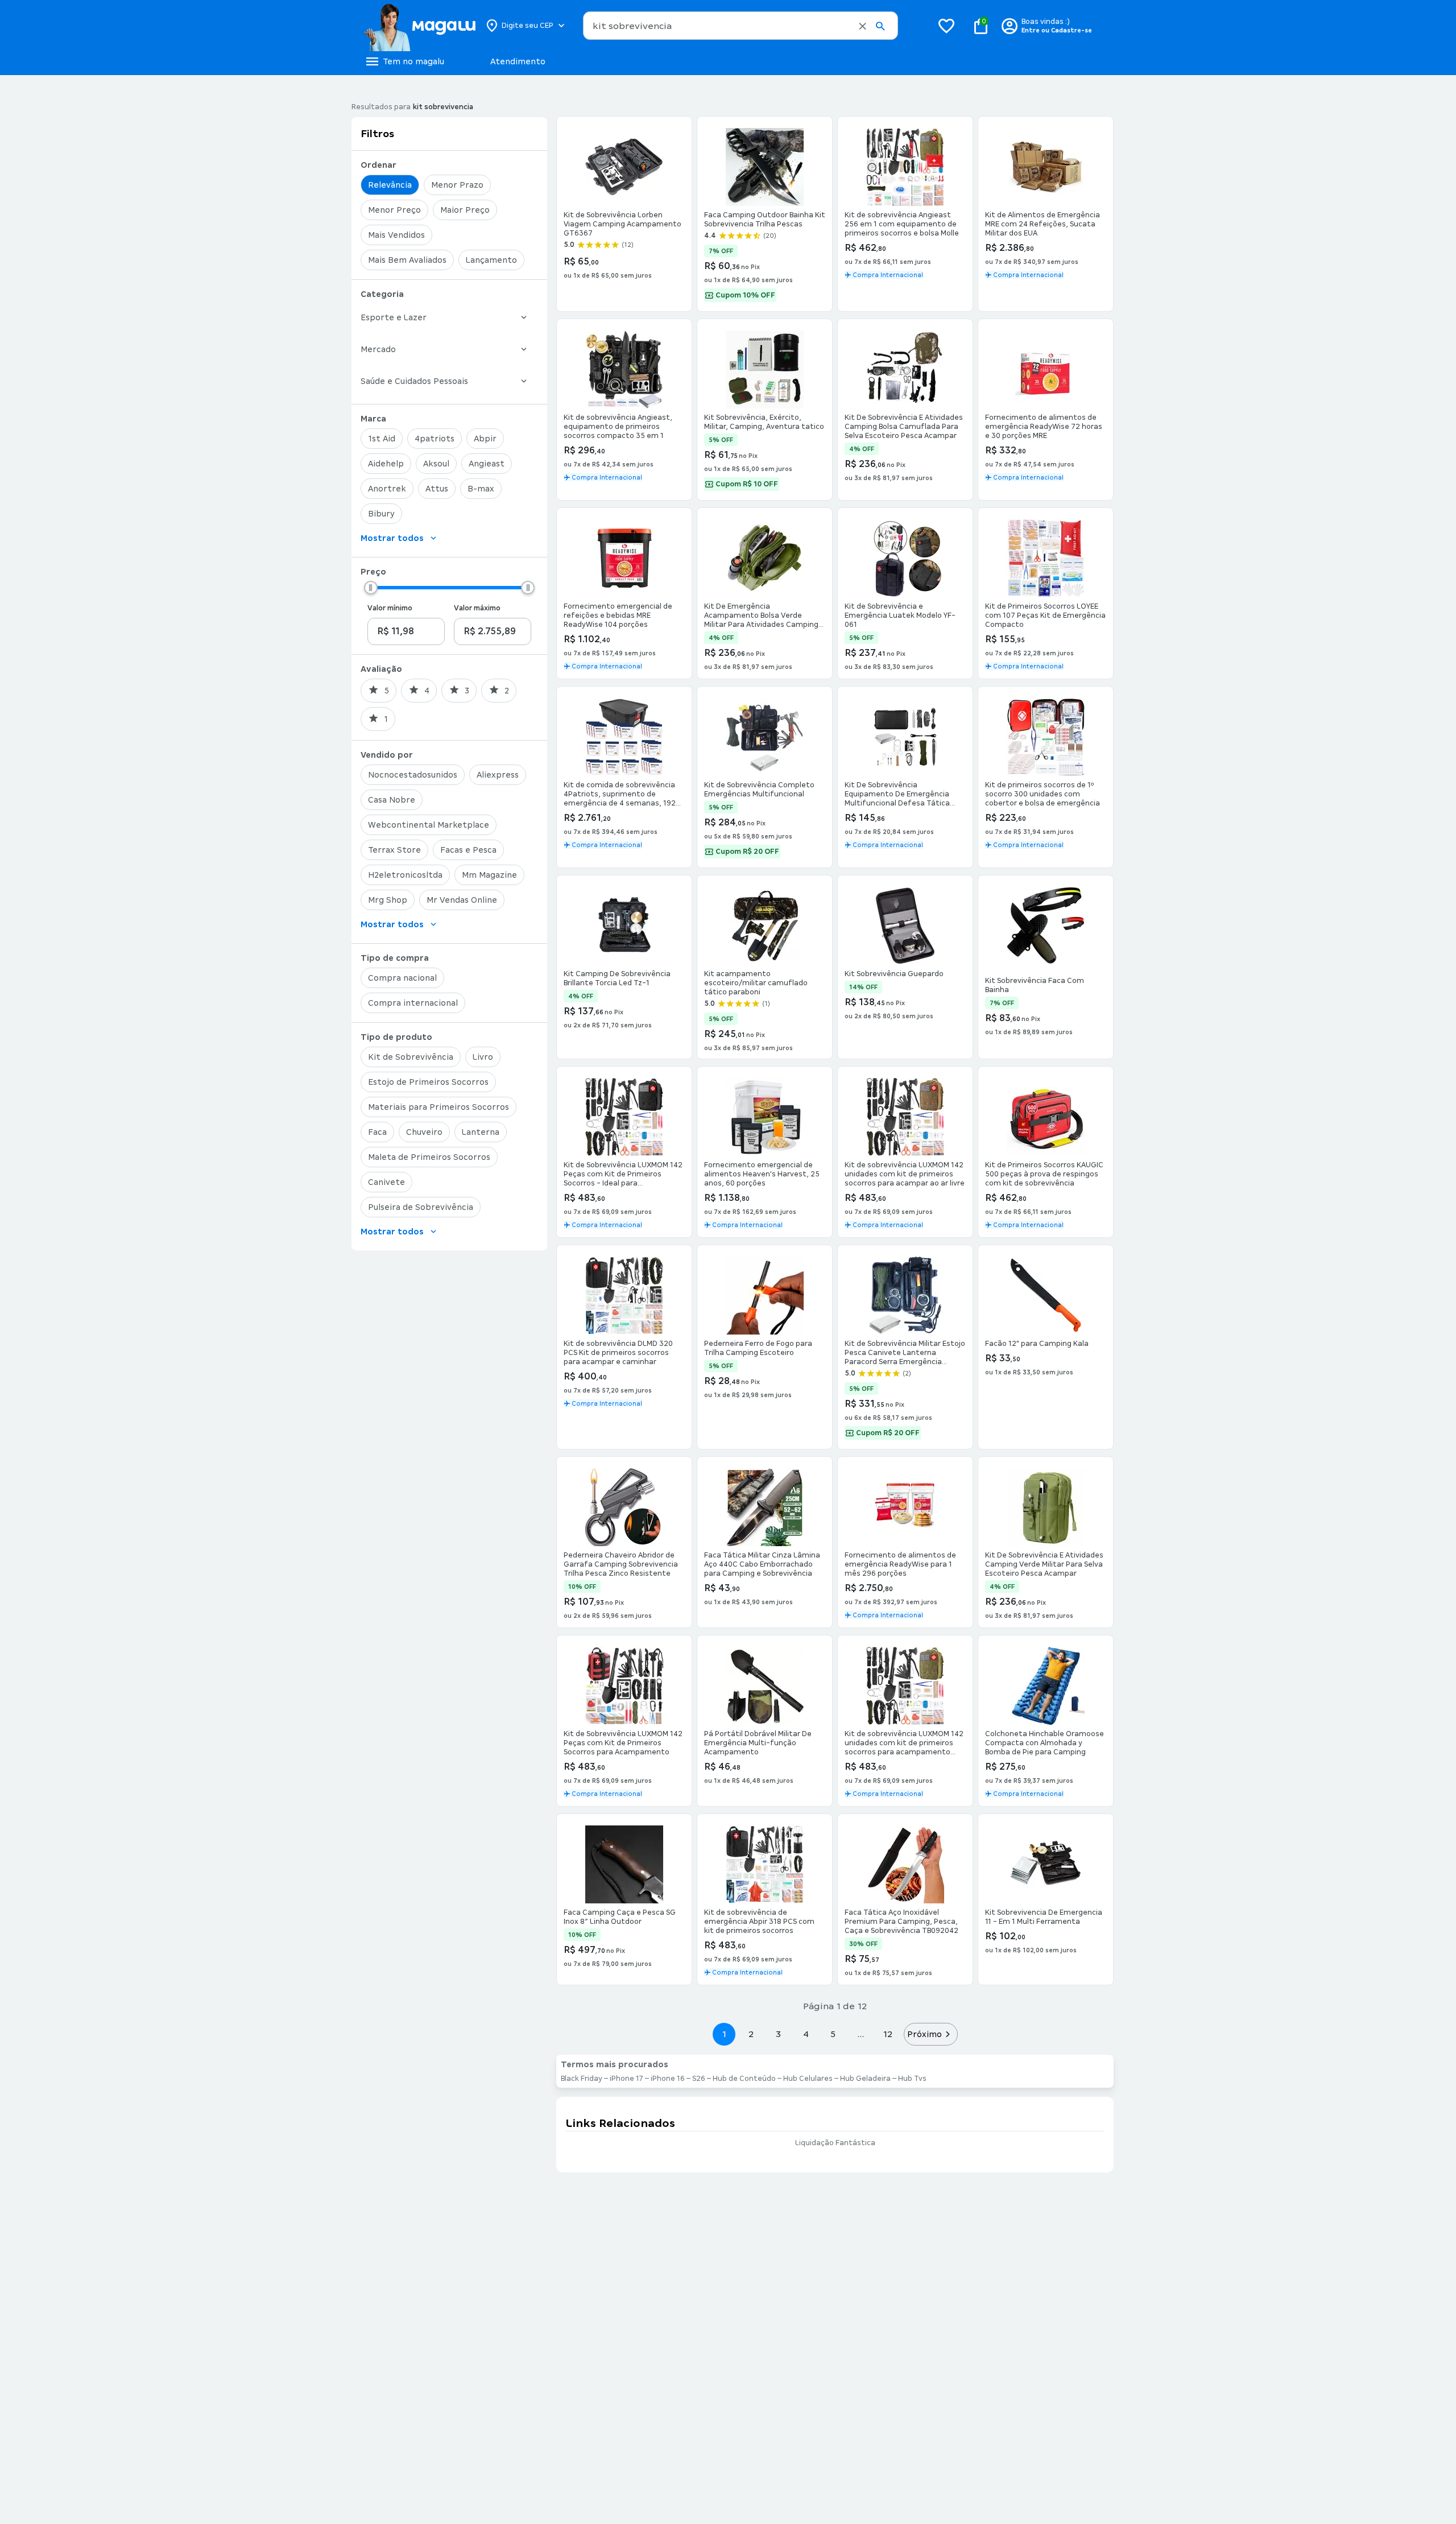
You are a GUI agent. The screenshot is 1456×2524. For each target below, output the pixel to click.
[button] (863, 26)
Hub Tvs (912, 2079)
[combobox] (741, 26)
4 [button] (806, 2034)
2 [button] (751, 2034)
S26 (699, 2079)
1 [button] (724, 2034)
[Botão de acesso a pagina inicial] (419, 26)
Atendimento (518, 61)
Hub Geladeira (865, 2079)
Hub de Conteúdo (744, 2079)
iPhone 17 (626, 2079)
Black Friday (582, 2079)
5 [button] (833, 2034)
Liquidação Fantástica (835, 2143)
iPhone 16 (668, 2079)
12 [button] (888, 2034)
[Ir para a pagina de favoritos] (946, 26)
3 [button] (778, 2034)
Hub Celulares (808, 2079)
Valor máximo (477, 608)
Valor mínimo (390, 608)
